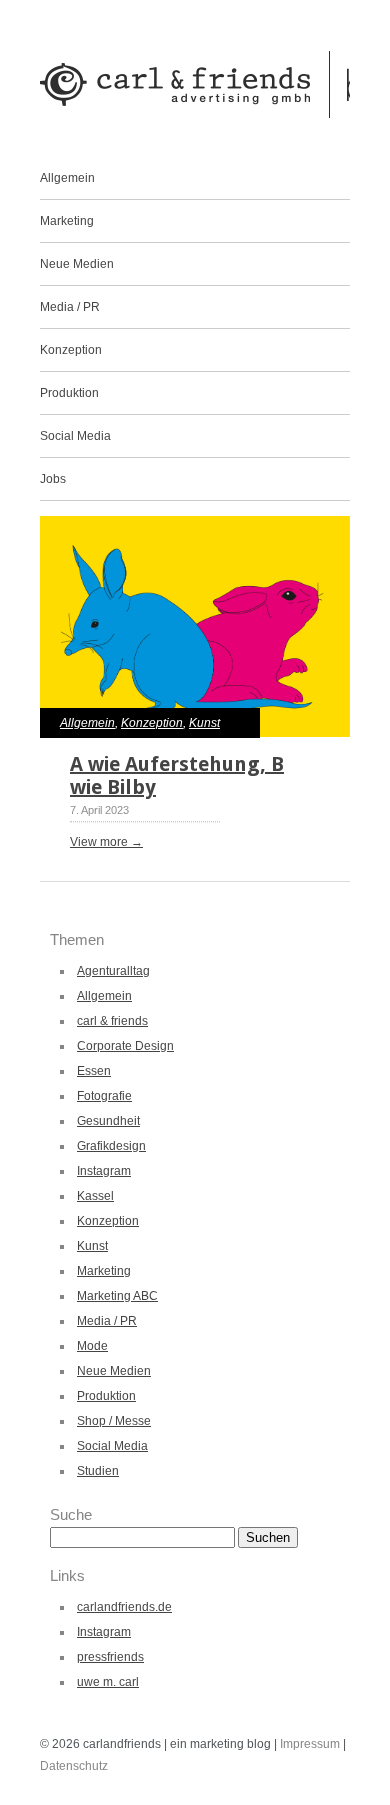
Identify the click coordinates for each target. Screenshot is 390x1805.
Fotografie (104, 1096)
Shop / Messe (114, 1421)
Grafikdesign (111, 1146)
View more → (106, 842)
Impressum (311, 1744)
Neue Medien (77, 264)
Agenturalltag (113, 971)
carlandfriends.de (124, 1607)
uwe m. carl (108, 1682)
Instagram (104, 1171)
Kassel (95, 1196)
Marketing (67, 221)
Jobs (53, 479)
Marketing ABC (117, 1296)
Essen (94, 1071)
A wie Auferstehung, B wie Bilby (177, 775)
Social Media (75, 436)
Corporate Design (125, 1046)
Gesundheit (108, 1121)
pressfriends (110, 1657)
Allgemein (67, 178)
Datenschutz (74, 1766)
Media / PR (70, 307)
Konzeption (71, 350)
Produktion (69, 393)
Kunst (204, 723)
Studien (98, 1471)
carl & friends (112, 1021)
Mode (92, 1346)
